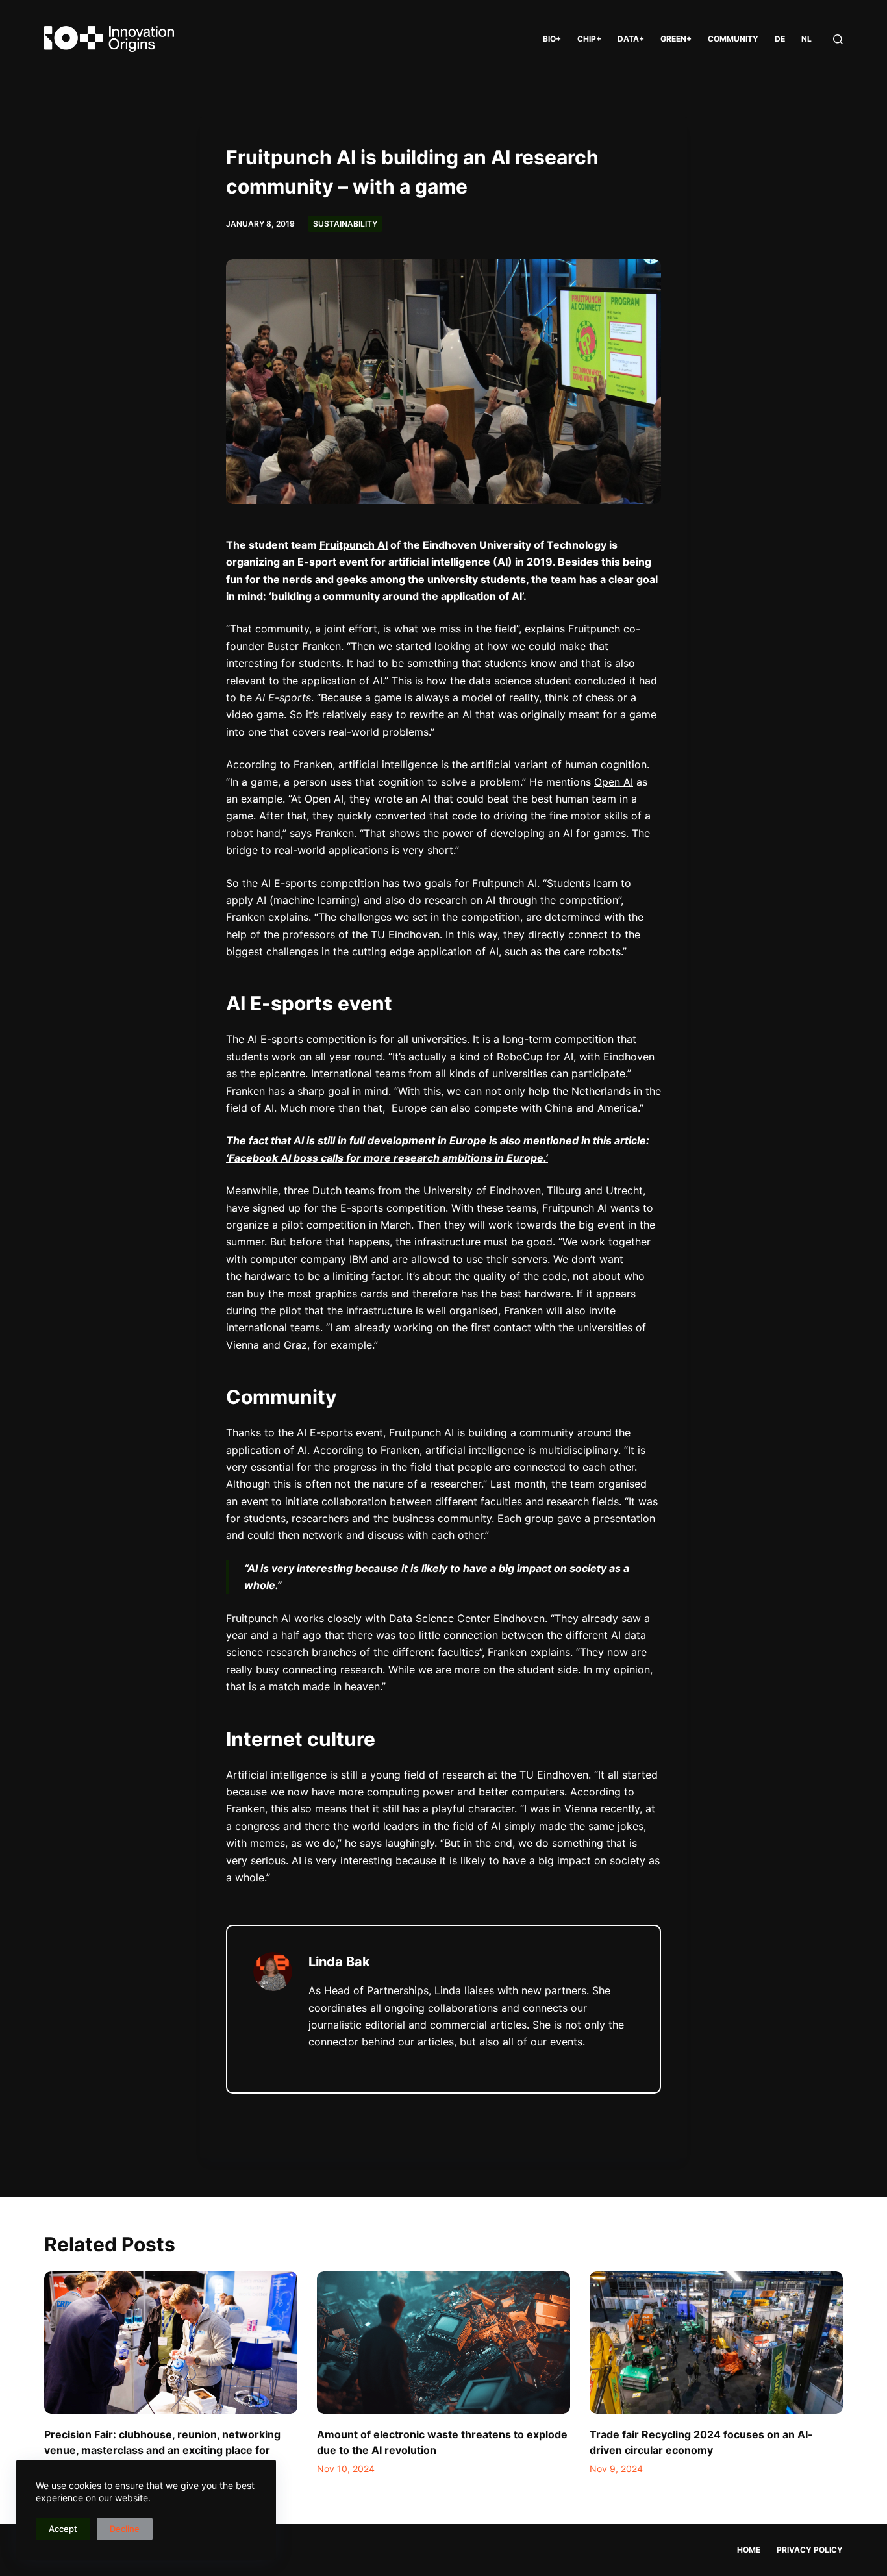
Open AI (614, 782)
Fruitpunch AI (354, 545)
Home (749, 2550)
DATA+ (631, 39)
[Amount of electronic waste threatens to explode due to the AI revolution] (443, 2343)
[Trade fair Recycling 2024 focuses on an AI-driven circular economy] (716, 2343)
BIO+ (552, 39)
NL (806, 39)
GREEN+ (676, 39)
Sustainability (345, 224)
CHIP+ (589, 39)
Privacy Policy (810, 2550)
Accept (63, 2529)
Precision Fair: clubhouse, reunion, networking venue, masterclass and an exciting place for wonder (162, 2450)
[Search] (838, 39)
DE (780, 39)
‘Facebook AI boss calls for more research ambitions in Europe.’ (387, 1158)
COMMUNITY (733, 39)
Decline (125, 2529)
